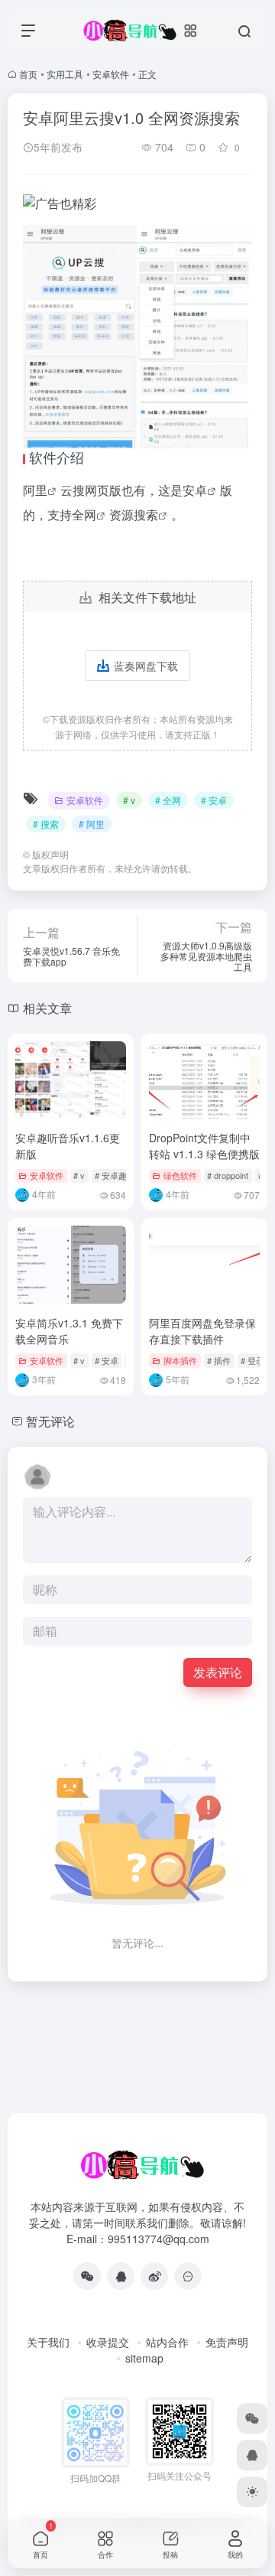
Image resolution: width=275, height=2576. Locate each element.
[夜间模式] (252, 2492)
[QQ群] (188, 2276)
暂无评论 (50, 1421)
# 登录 (252, 1360)
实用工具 (65, 74)
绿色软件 (180, 1175)
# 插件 (219, 1360)
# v (129, 800)
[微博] (154, 2276)
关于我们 (48, 2342)
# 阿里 (92, 824)
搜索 (146, 515)
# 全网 (168, 800)
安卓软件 (111, 74)
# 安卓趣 (111, 1175)
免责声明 (227, 2342)
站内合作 (167, 2342)
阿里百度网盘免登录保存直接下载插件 (202, 1331)
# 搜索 (46, 824)
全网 (84, 515)
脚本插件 (180, 1360)
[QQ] (121, 2276)
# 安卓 (214, 800)
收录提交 (108, 2342)
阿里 (35, 490)
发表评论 (218, 1672)
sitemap (144, 2358)
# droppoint (228, 1175)
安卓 (195, 490)
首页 (28, 74)
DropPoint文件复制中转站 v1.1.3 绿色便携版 (204, 1146)
